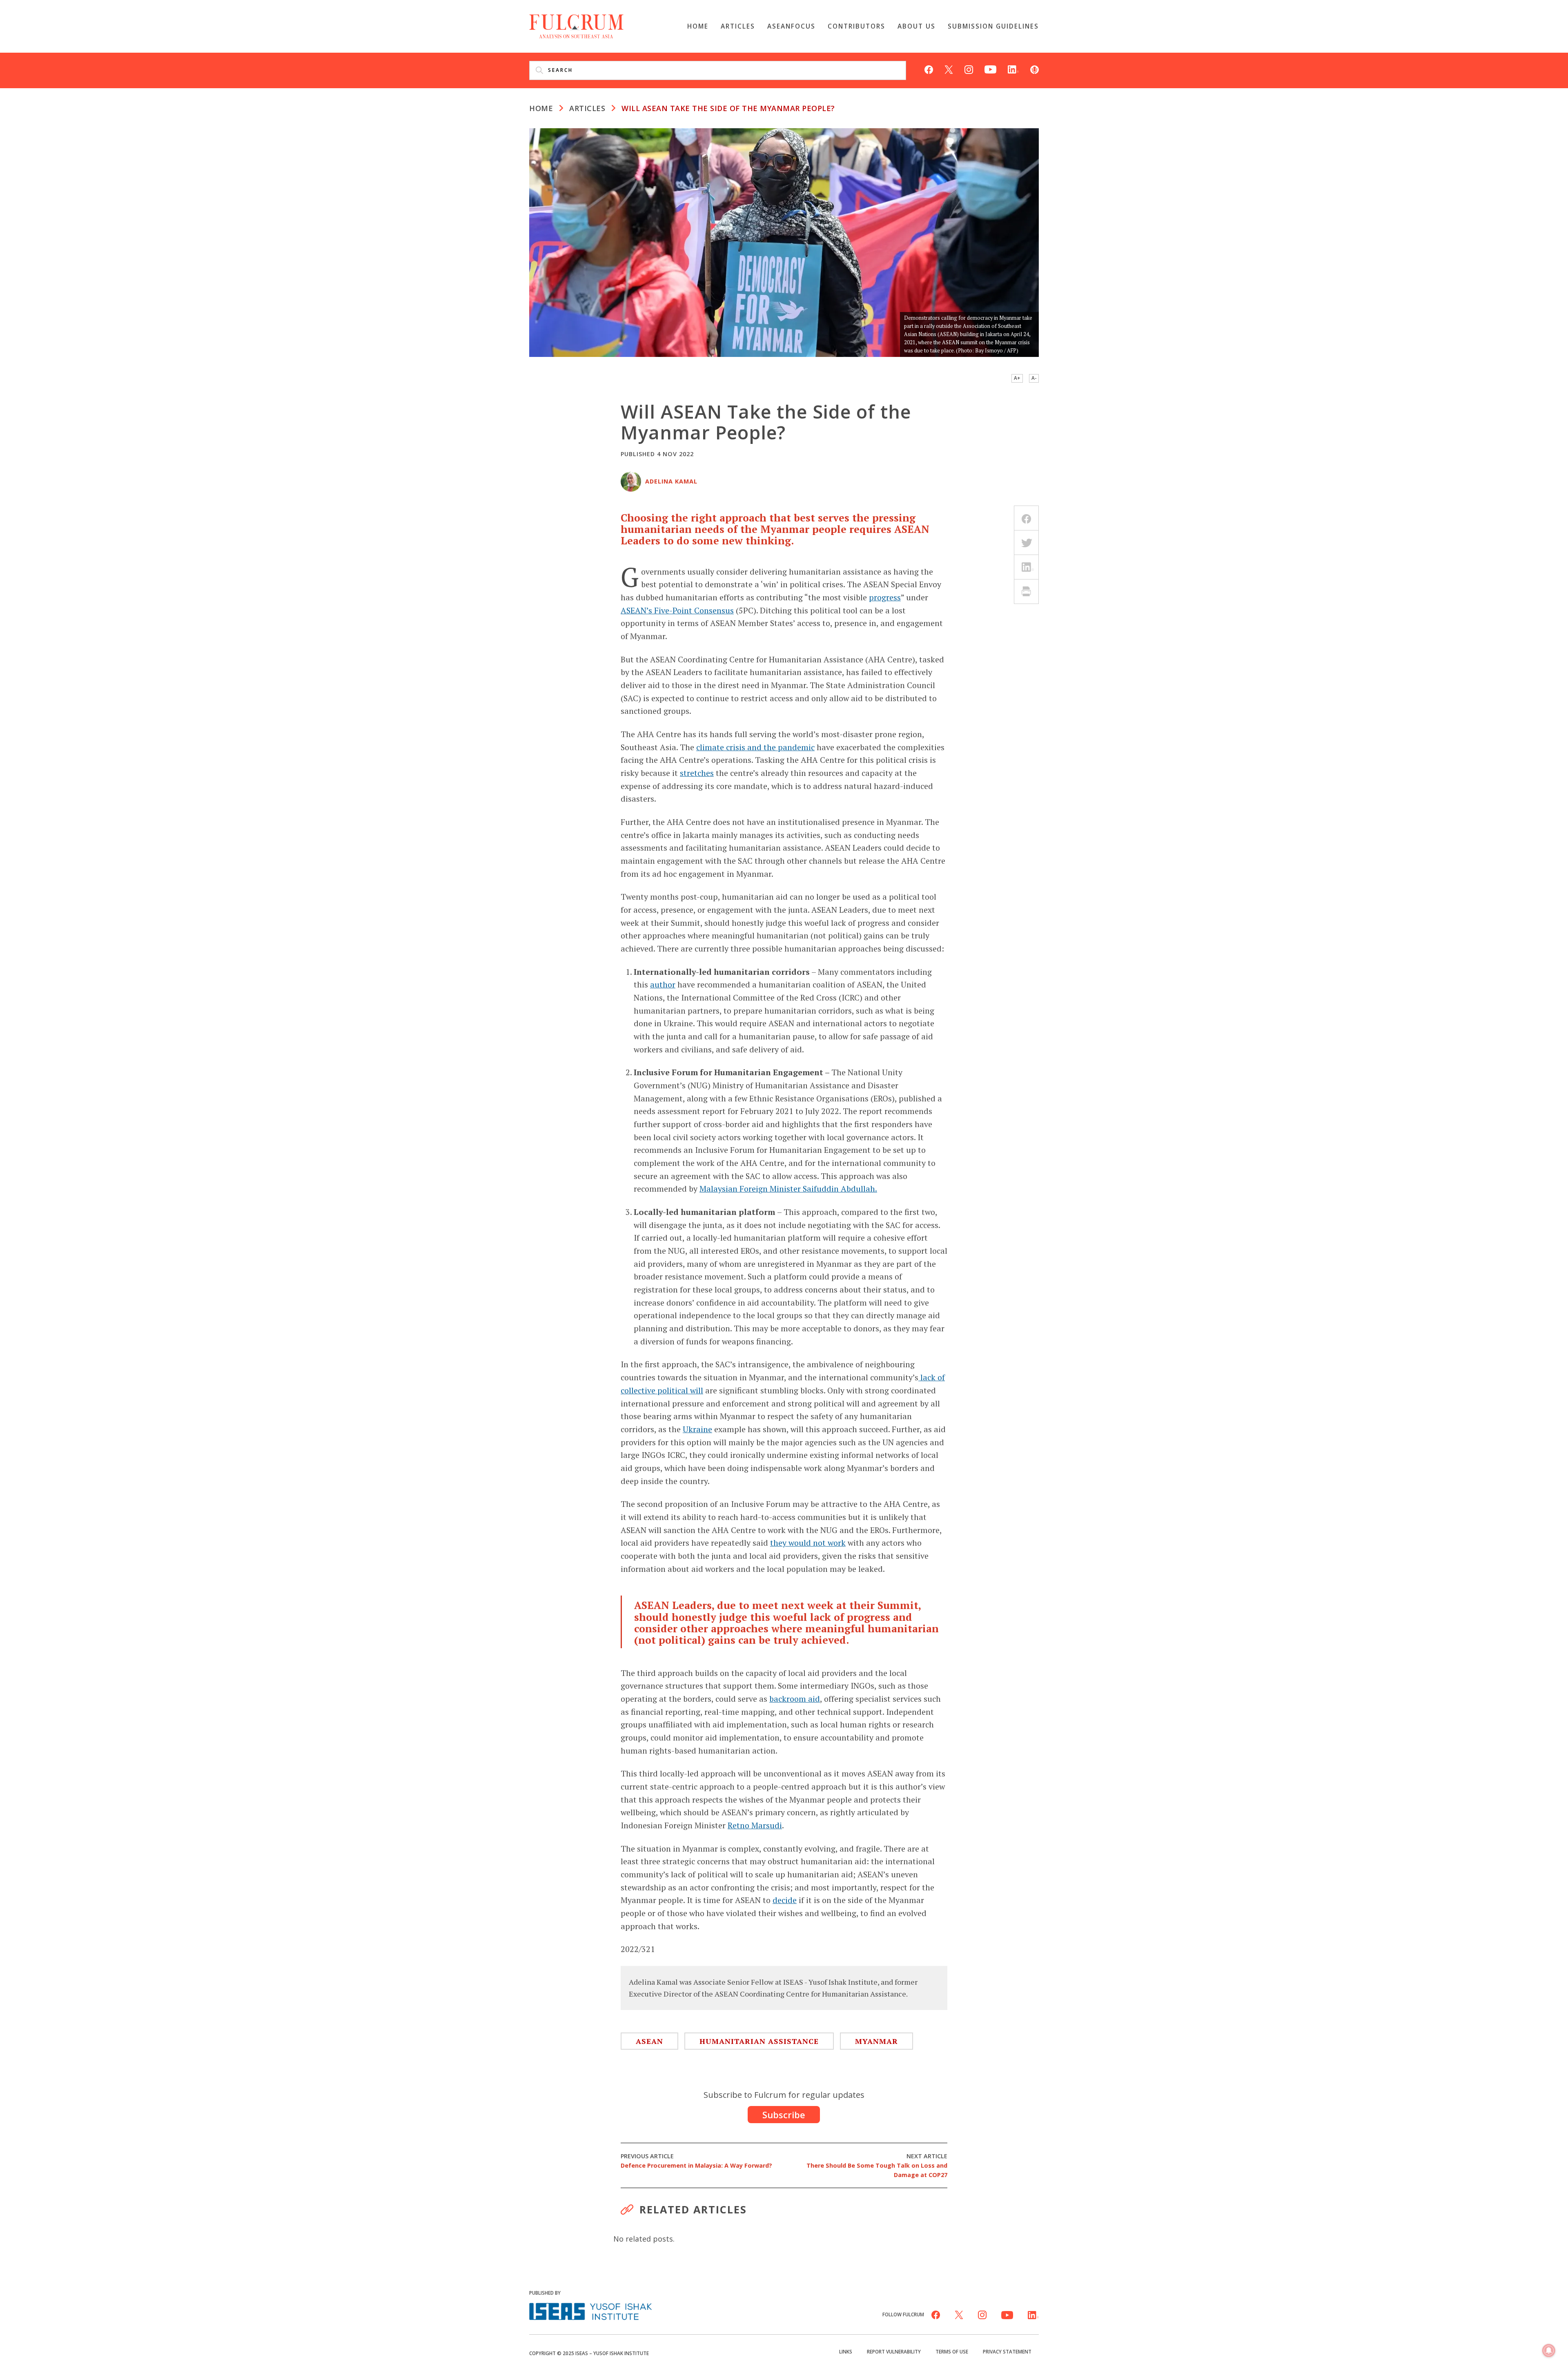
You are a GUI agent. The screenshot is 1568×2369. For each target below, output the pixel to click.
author (663, 984)
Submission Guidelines (993, 26)
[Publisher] (590, 2311)
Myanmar (876, 2041)
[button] (1549, 2351)
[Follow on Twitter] (949, 69)
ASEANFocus (791, 26)
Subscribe (784, 2115)
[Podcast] (1035, 69)
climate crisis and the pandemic (755, 747)
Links (846, 2351)
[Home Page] (576, 25)
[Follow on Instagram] (969, 69)
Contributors (856, 26)
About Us (917, 26)
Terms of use (952, 2351)
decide (785, 1900)
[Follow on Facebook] (929, 69)
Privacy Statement (1007, 2351)
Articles (738, 26)
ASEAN (649, 2041)
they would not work (808, 1543)
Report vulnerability (894, 2351)
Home (698, 26)
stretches (697, 773)
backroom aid (795, 1699)
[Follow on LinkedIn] (1013, 69)
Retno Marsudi (755, 1825)
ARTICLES (587, 108)
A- (1034, 378)
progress (885, 597)
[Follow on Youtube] (990, 69)
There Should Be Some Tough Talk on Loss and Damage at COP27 (877, 2165)
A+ (1017, 378)
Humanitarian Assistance (759, 2041)
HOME (541, 108)
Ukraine (697, 1429)
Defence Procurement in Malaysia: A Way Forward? (696, 2161)
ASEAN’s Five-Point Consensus (677, 610)
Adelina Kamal (671, 481)
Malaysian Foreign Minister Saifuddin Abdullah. (788, 1189)
